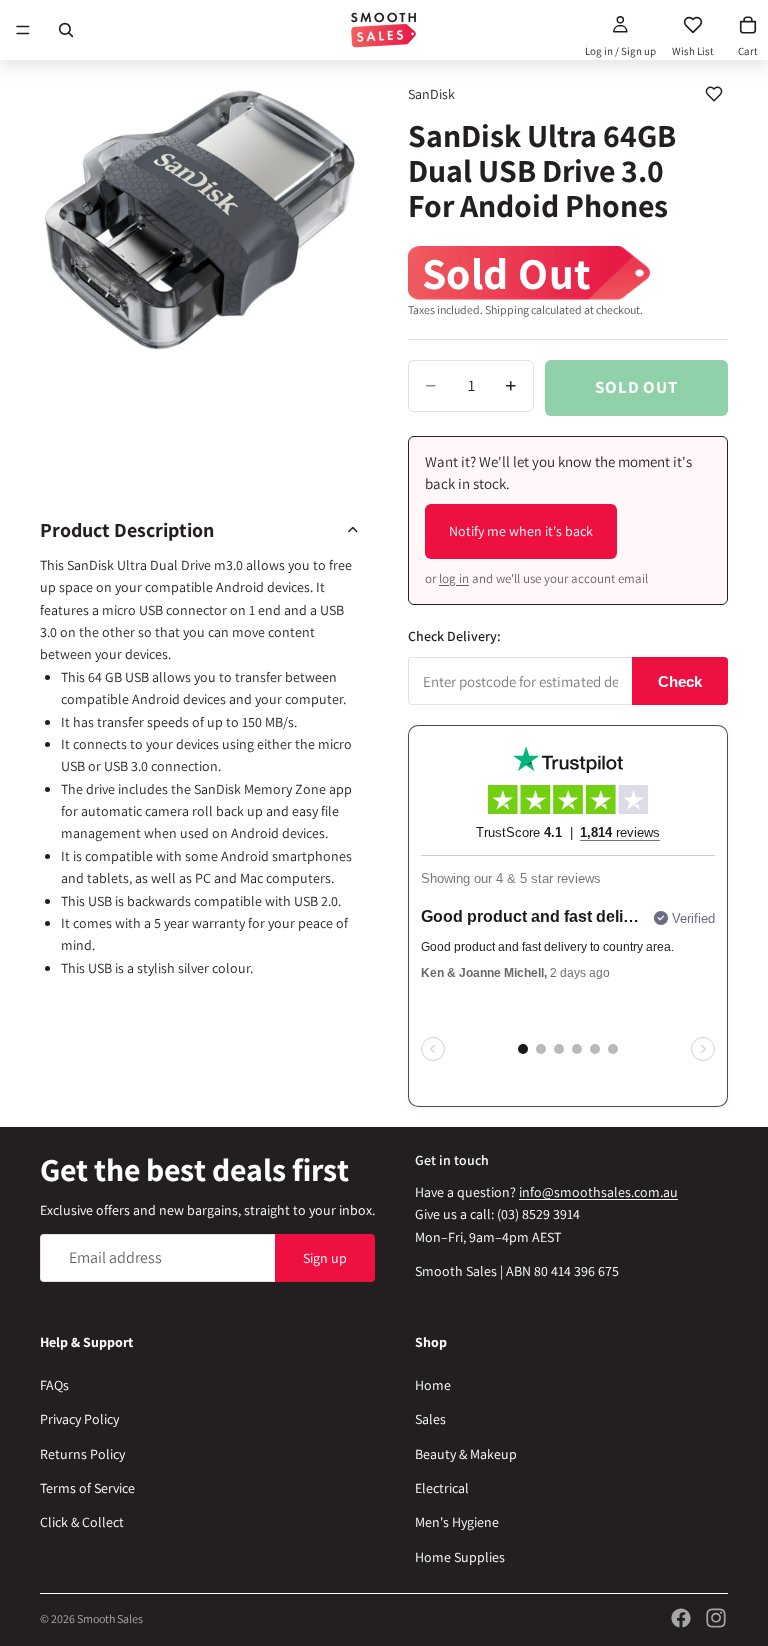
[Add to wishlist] (714, 94)
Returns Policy (82, 1454)
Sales (430, 1419)
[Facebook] (681, 1618)
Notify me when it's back (521, 531)
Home (433, 1385)
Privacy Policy (79, 1419)
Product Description (127, 530)
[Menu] (23, 30)
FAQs (54, 1385)
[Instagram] (716, 1618)
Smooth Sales (110, 1618)
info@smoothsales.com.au (598, 1192)
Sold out (636, 387)
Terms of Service (87, 1488)
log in (454, 578)
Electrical (442, 1488)
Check (680, 681)
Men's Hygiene (457, 1522)
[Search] (66, 30)
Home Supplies (460, 1557)
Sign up (325, 1258)
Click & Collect (82, 1522)
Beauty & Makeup (466, 1454)
